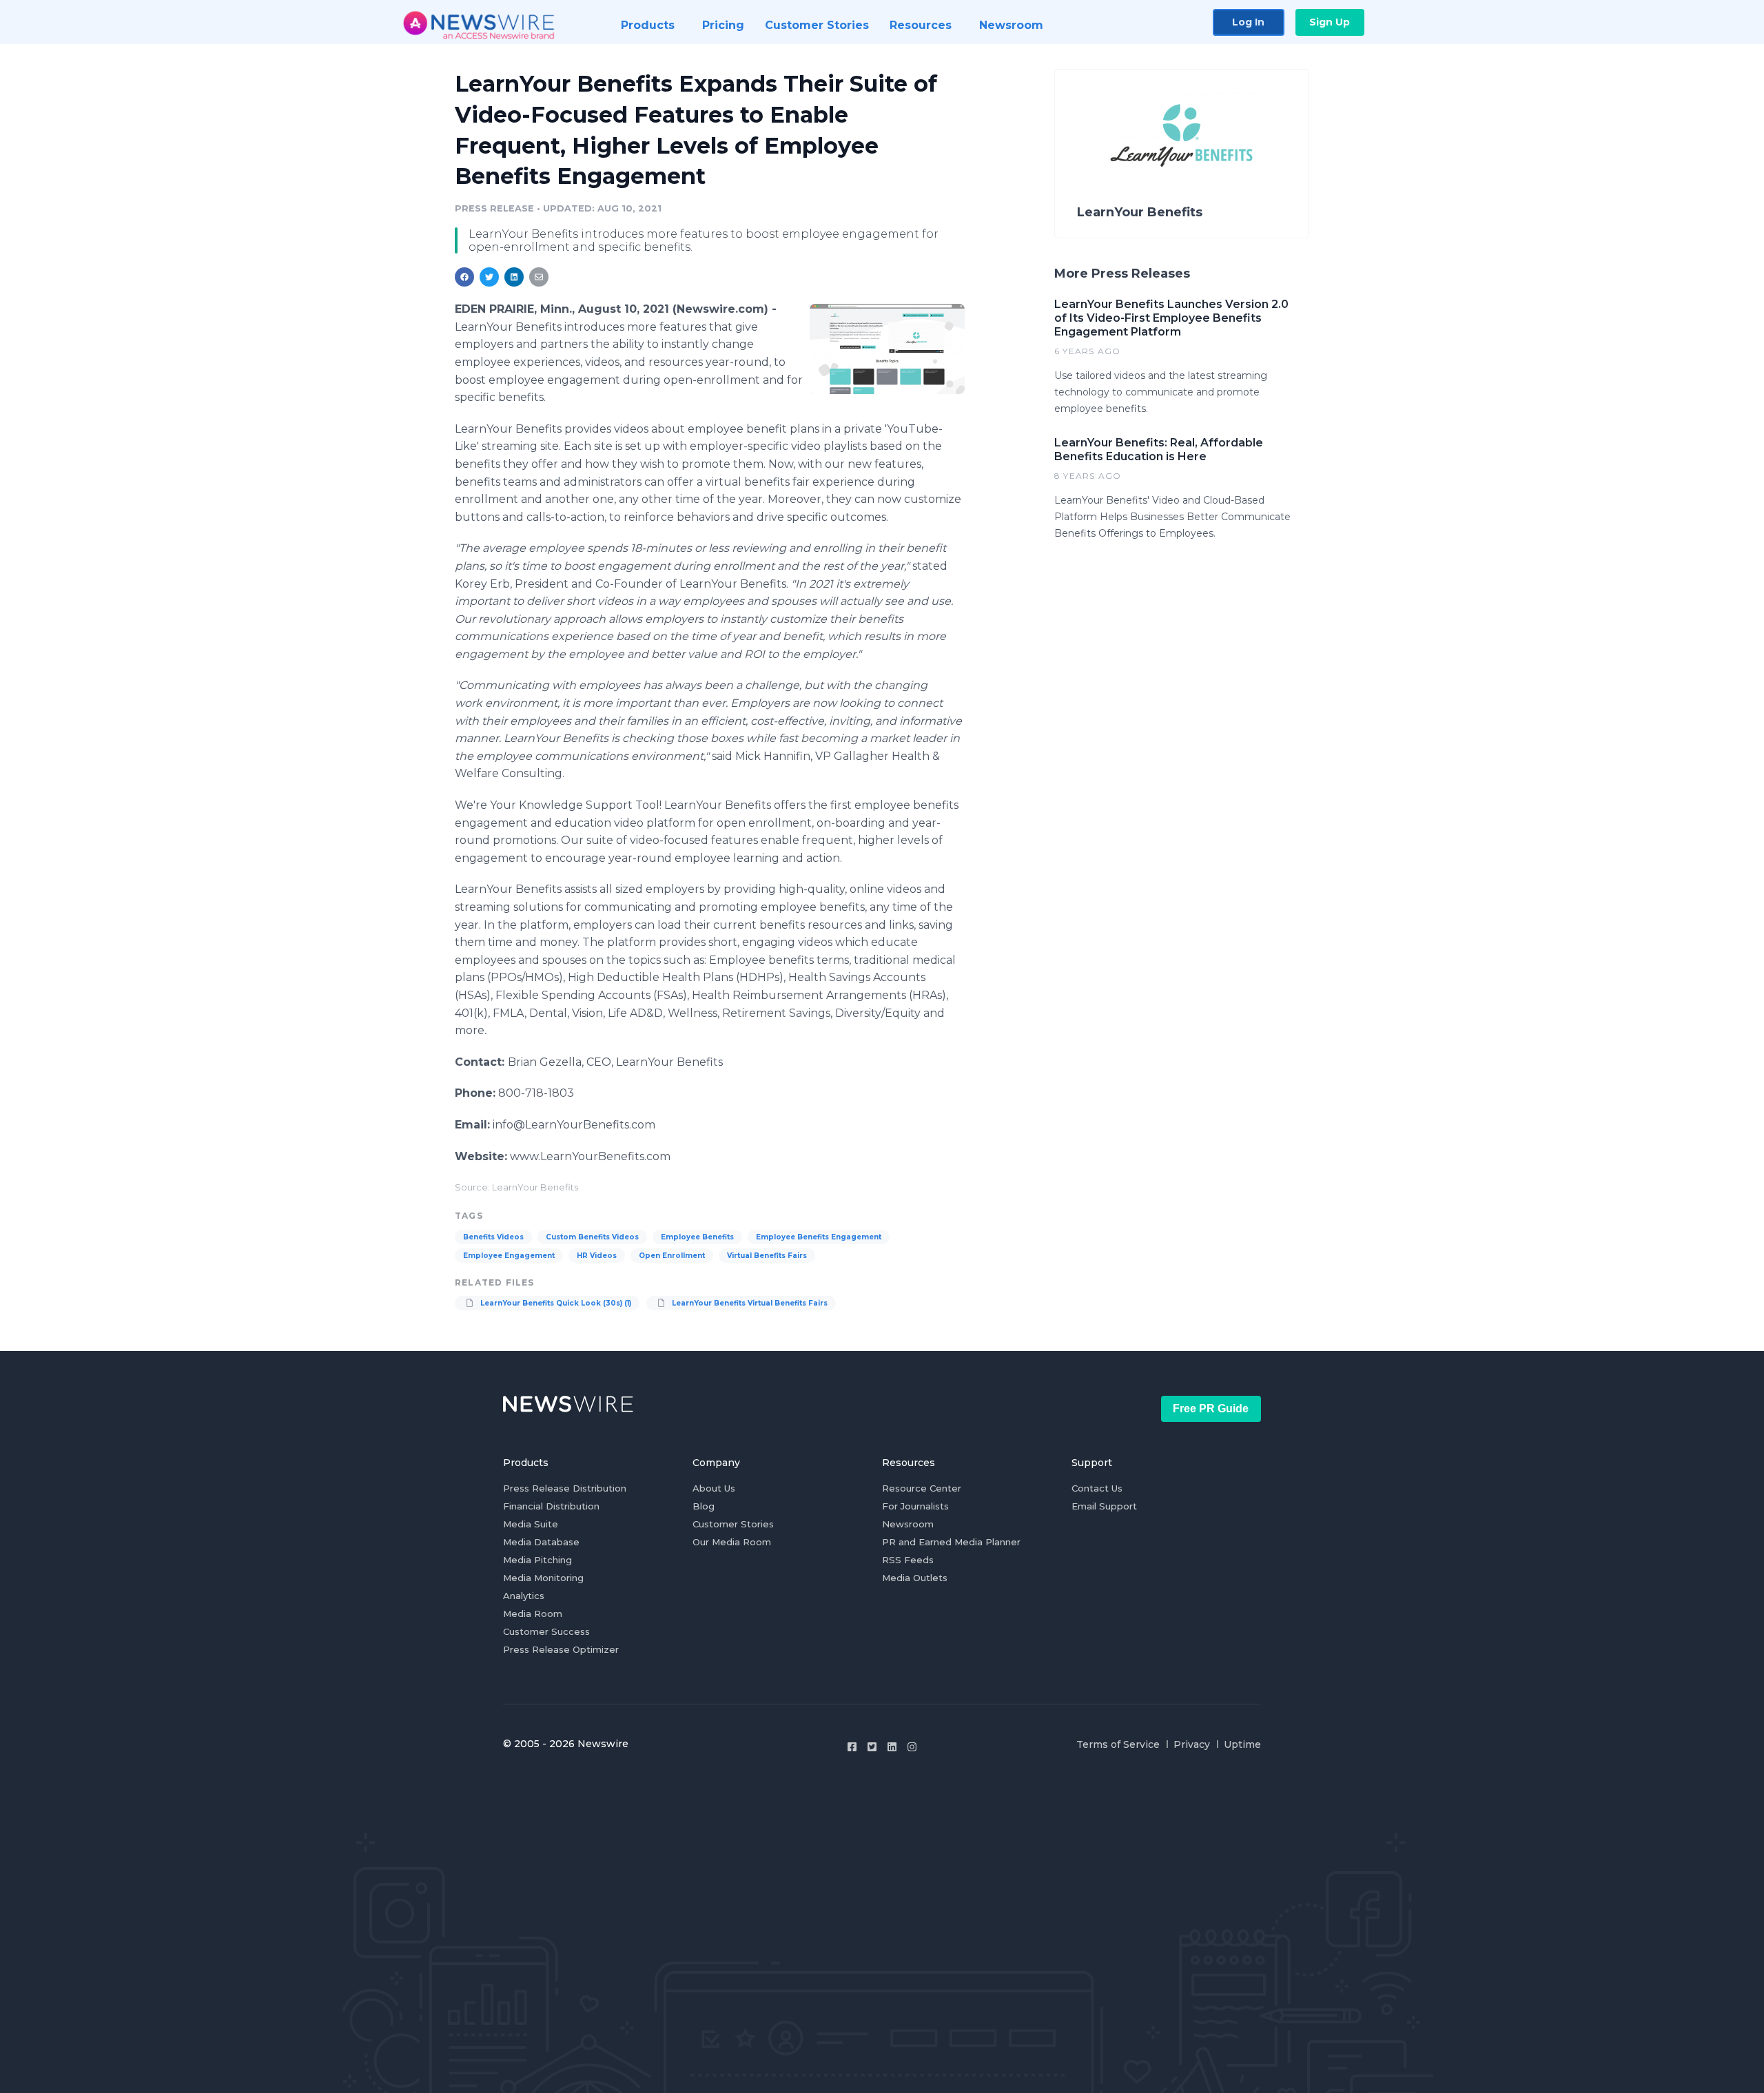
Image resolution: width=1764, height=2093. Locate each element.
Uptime (1242, 1744)
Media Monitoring (543, 1578)
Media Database (541, 1542)
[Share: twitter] (489, 277)
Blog (704, 1506)
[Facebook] (852, 1747)
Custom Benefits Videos (592, 1237)
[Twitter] (872, 1747)
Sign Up (1330, 22)
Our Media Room (732, 1542)
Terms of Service (1118, 1744)
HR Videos (597, 1256)
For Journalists (915, 1506)
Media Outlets (915, 1578)
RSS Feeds (908, 1560)
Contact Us (1097, 1488)
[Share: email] (539, 277)
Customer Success (546, 1631)
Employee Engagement (509, 1256)
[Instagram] (912, 1747)
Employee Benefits (697, 1237)
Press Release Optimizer (561, 1649)
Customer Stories (733, 1524)
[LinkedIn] (892, 1747)
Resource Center (922, 1488)
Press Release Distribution (565, 1488)
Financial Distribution (551, 1506)
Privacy (1192, 1744)
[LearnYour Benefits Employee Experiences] (887, 349)
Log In (1248, 22)
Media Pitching (537, 1560)
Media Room (533, 1613)
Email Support (1104, 1506)
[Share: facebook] (464, 277)
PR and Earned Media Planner (951, 1542)
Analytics (524, 1596)
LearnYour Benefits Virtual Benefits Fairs (749, 1303)
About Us (714, 1488)
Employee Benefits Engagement (819, 1237)
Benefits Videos (493, 1237)
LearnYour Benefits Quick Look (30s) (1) (555, 1303)
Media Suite (531, 1524)
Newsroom (908, 1524)
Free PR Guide (1211, 1409)
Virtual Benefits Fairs (767, 1256)
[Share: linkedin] (514, 277)
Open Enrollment (672, 1256)
